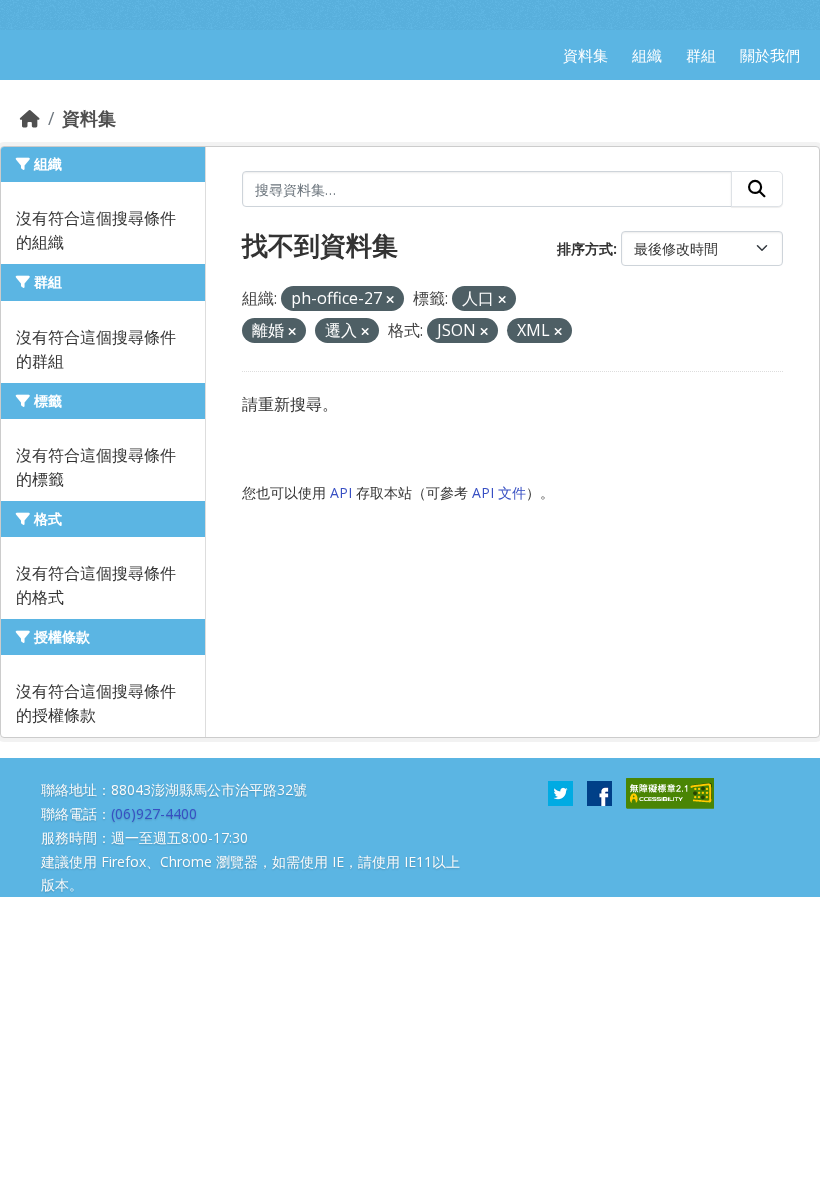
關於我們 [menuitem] (770, 55)
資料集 (89, 118)
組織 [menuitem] (647, 55)
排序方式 (585, 248)
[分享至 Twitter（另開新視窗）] (560, 792)
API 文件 (499, 492)
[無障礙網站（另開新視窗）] (670, 792)
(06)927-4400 (154, 813)
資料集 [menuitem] (585, 55)
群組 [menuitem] (701, 55)
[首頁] (30, 118)
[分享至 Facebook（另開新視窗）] (599, 792)
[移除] (390, 299)
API (341, 492)
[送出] (757, 189)
